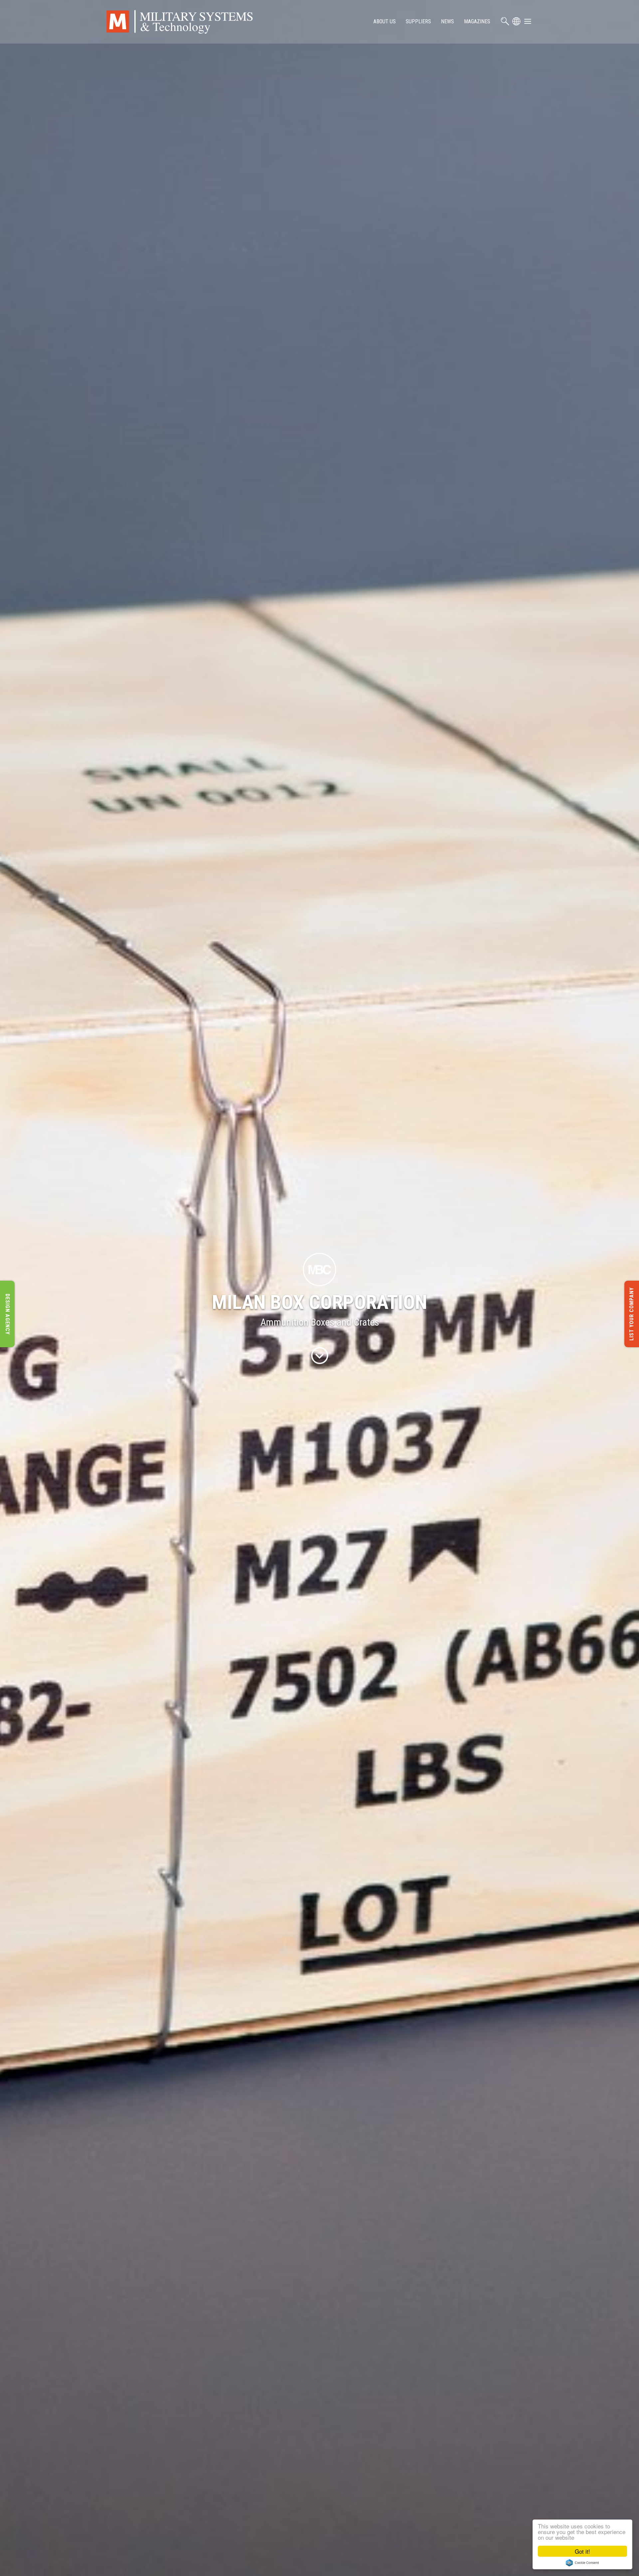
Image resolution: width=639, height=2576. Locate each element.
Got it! (582, 2551)
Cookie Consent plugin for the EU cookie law (582, 2563)
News (447, 21)
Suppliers (418, 21)
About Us (385, 21)
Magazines (477, 21)
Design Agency (7, 1314)
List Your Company (632, 1314)
